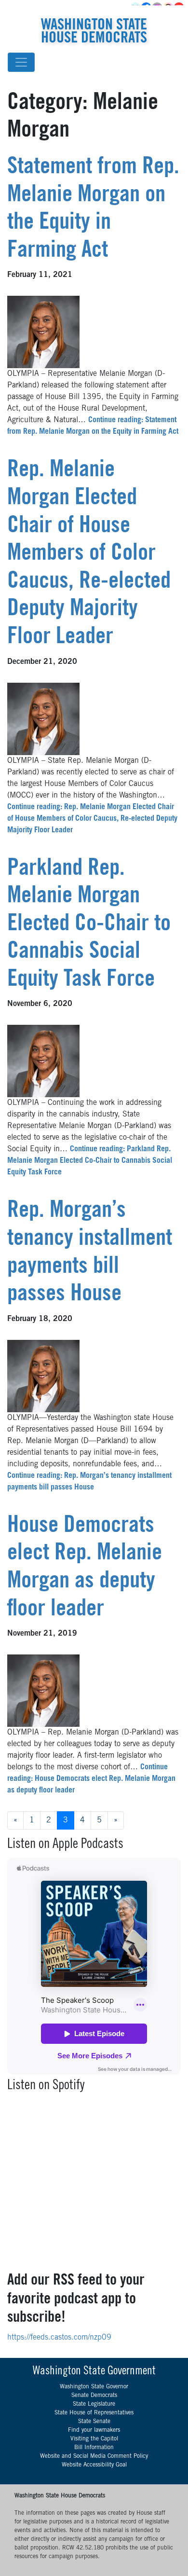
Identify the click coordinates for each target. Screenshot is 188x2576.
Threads (169, 8)
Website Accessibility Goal (94, 2465)
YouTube (180, 8)
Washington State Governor (94, 2387)
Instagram (158, 8)
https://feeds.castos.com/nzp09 (59, 2338)
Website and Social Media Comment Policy (94, 2456)
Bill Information (94, 2448)
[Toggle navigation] (21, 62)
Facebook (147, 8)
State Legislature (94, 2404)
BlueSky (136, 8)
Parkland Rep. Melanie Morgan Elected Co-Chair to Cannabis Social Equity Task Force (89, 925)
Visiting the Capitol (94, 2439)
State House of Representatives (94, 2413)
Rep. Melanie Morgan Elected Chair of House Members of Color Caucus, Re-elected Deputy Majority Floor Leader (89, 554)
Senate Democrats (94, 2396)
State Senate (94, 2422)
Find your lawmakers (94, 2430)
